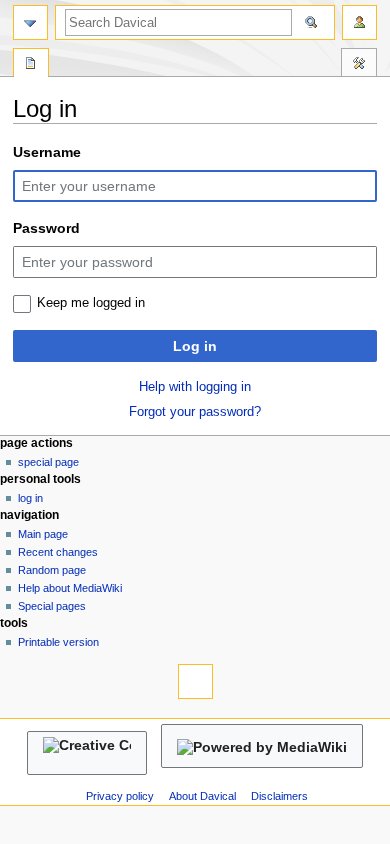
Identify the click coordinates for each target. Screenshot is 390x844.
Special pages (52, 606)
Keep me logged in (91, 303)
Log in (195, 346)
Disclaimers (279, 796)
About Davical (202, 796)
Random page (52, 570)
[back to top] (195, 681)
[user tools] (359, 22)
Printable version (58, 642)
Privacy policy (120, 796)
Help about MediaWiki (70, 588)
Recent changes (58, 552)
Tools (359, 65)
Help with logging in (195, 387)
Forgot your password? (195, 412)
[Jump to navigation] (30, 22)
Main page (43, 534)
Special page (48, 462)
